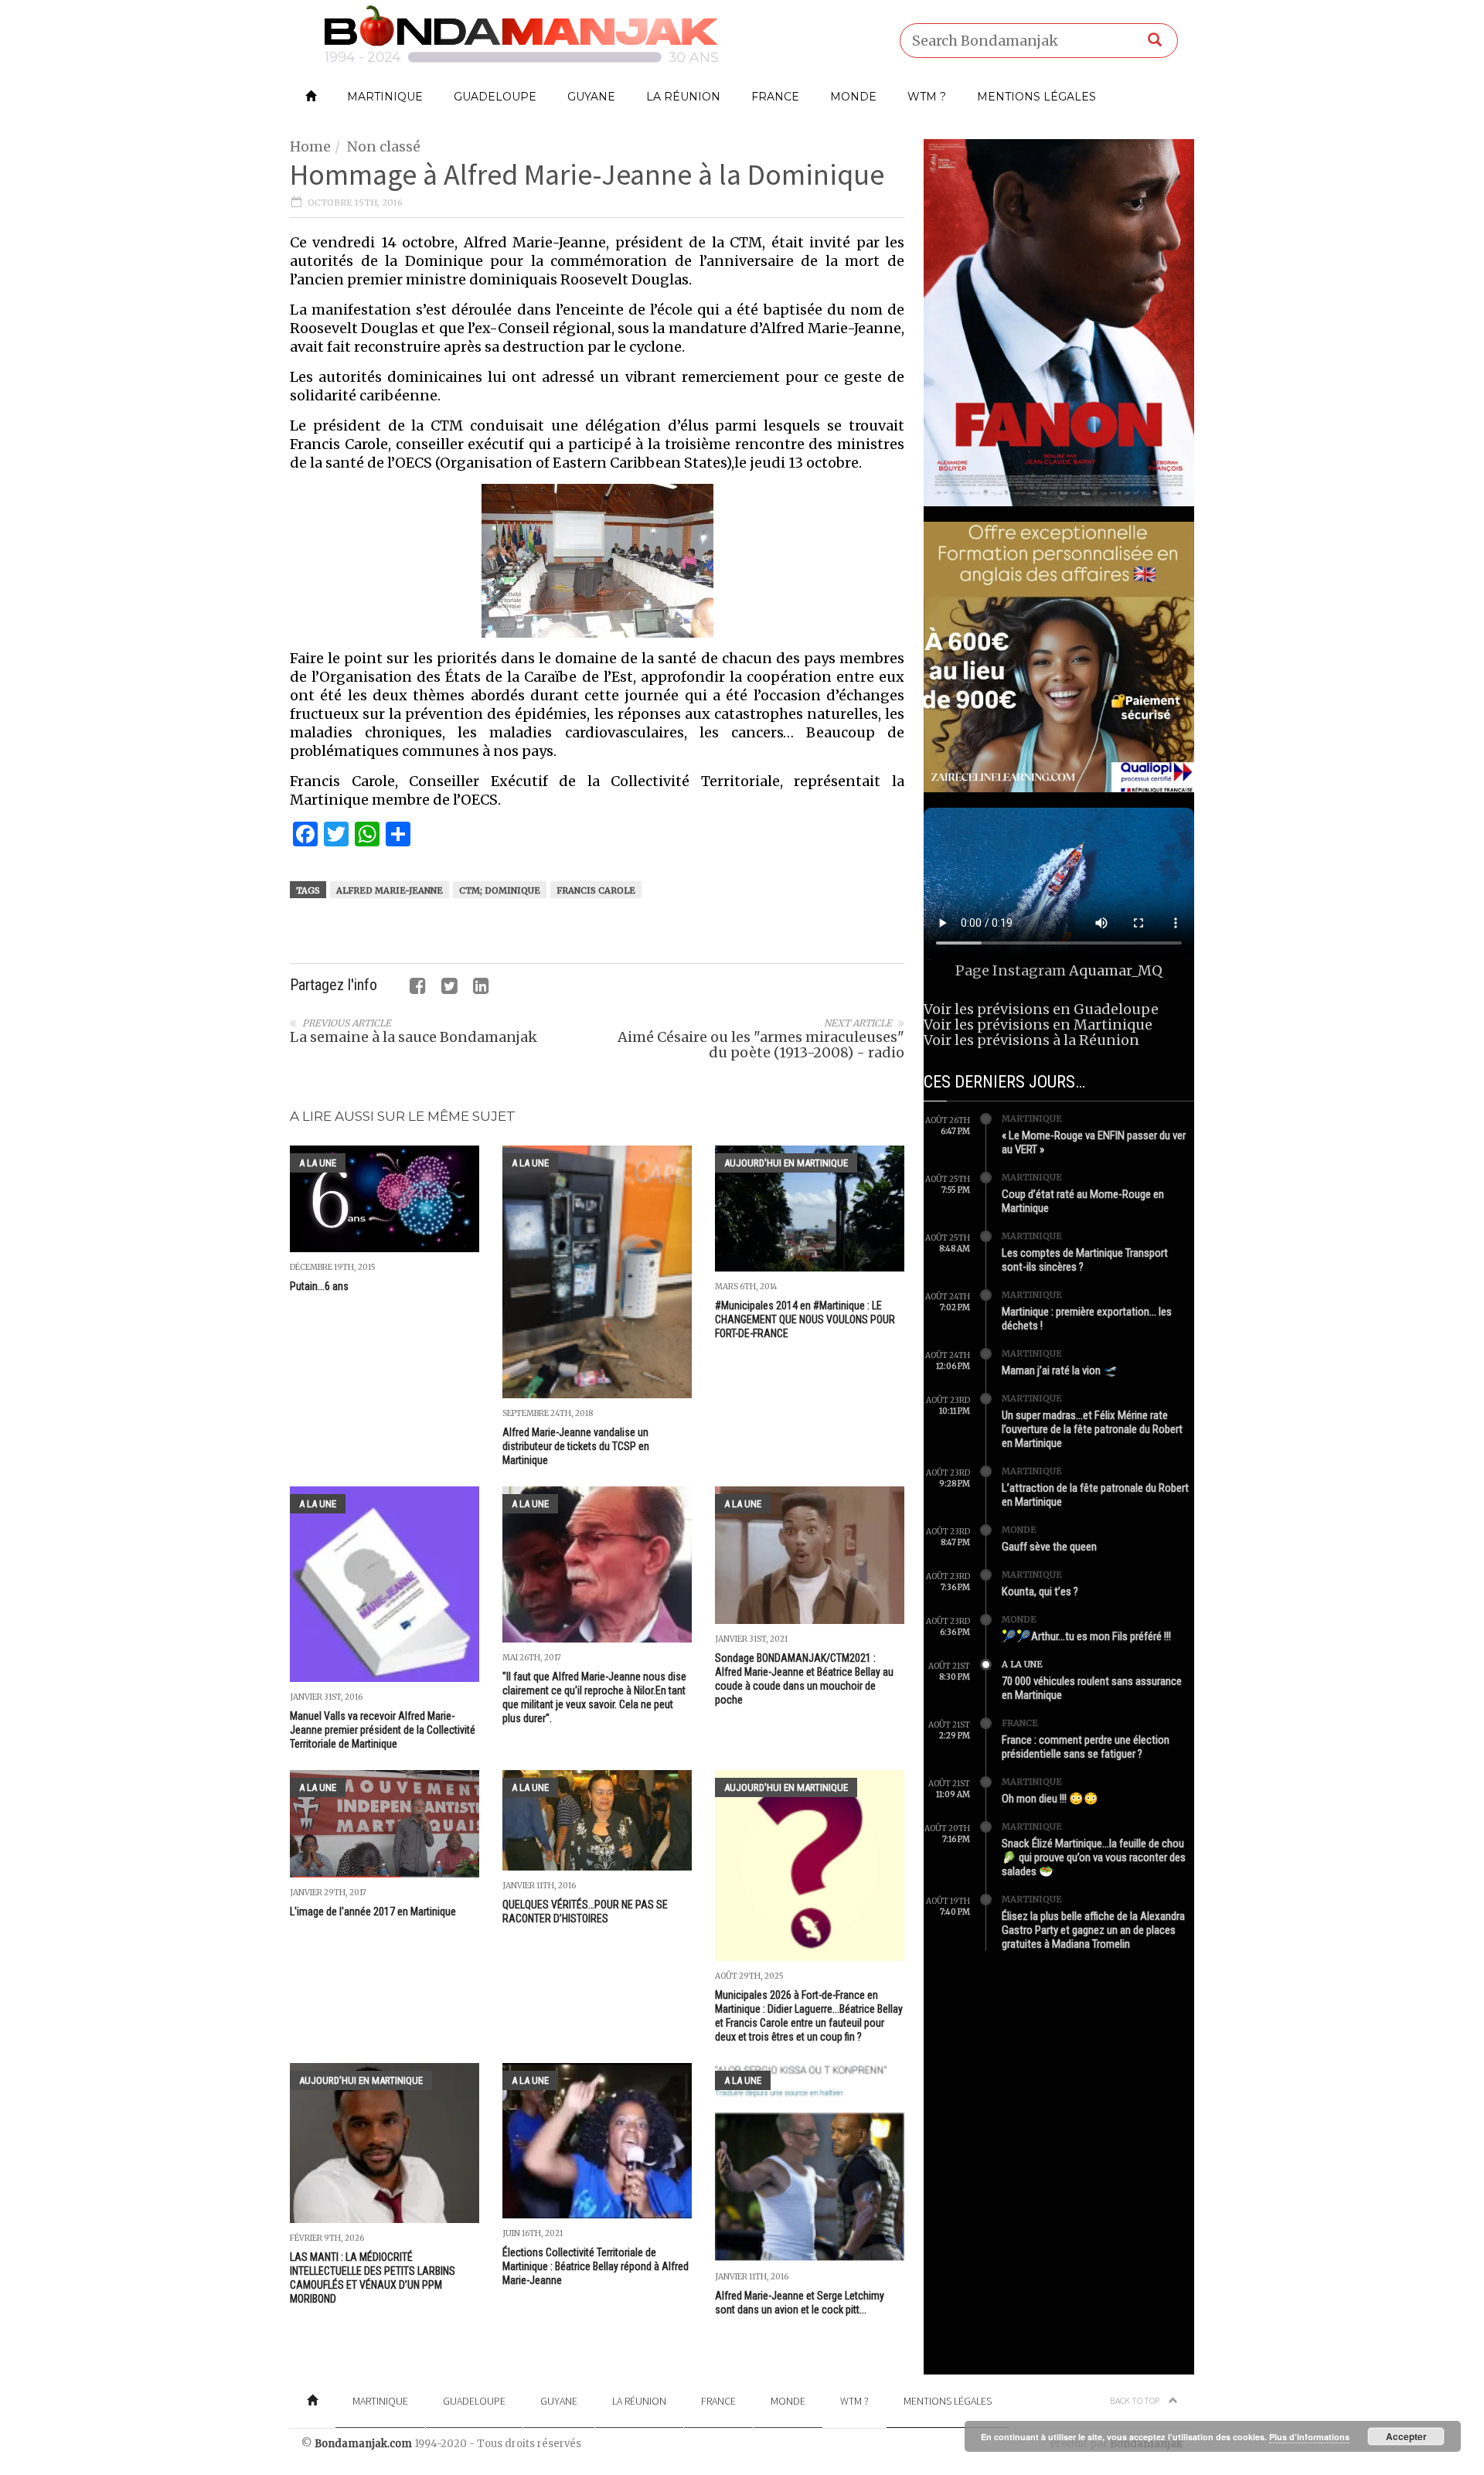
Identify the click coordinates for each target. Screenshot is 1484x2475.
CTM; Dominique (500, 890)
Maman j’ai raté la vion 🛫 (1060, 1370)
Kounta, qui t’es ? (1040, 1592)
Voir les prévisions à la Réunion (1031, 1040)
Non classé (384, 146)
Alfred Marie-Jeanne (390, 890)
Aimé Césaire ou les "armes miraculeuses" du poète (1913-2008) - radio (761, 1045)
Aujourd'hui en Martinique (786, 1163)
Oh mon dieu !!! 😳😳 (1050, 1799)
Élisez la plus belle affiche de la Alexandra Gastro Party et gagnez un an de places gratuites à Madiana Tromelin (1093, 1930)
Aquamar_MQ (1116, 970)
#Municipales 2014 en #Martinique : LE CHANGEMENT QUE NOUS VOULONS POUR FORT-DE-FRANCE (805, 1319)
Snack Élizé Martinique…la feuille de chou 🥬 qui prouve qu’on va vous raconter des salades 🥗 (1094, 1857)
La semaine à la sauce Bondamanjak (414, 1037)
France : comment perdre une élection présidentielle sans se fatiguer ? (1086, 1747)
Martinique (385, 97)
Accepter (1406, 2436)
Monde (853, 97)
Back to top (1135, 2400)
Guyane (591, 97)
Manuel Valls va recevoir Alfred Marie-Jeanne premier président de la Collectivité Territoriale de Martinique (383, 1730)
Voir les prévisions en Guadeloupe (1041, 1009)
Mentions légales (1036, 97)
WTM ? (927, 97)
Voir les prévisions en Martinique (1038, 1025)
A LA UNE (318, 1163)
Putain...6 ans (319, 1286)
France (775, 97)
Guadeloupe (495, 97)
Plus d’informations (1309, 2437)
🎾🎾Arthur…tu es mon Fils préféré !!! (1086, 1636)
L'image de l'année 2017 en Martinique (373, 1912)
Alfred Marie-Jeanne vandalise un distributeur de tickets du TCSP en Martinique (576, 1446)
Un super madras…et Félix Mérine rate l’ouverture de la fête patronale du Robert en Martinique (1092, 1429)
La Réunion (683, 97)
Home (310, 146)
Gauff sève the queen (1049, 1547)
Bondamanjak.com (363, 2444)
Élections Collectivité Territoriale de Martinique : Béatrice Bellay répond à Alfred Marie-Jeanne (596, 2266)
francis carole (596, 890)
